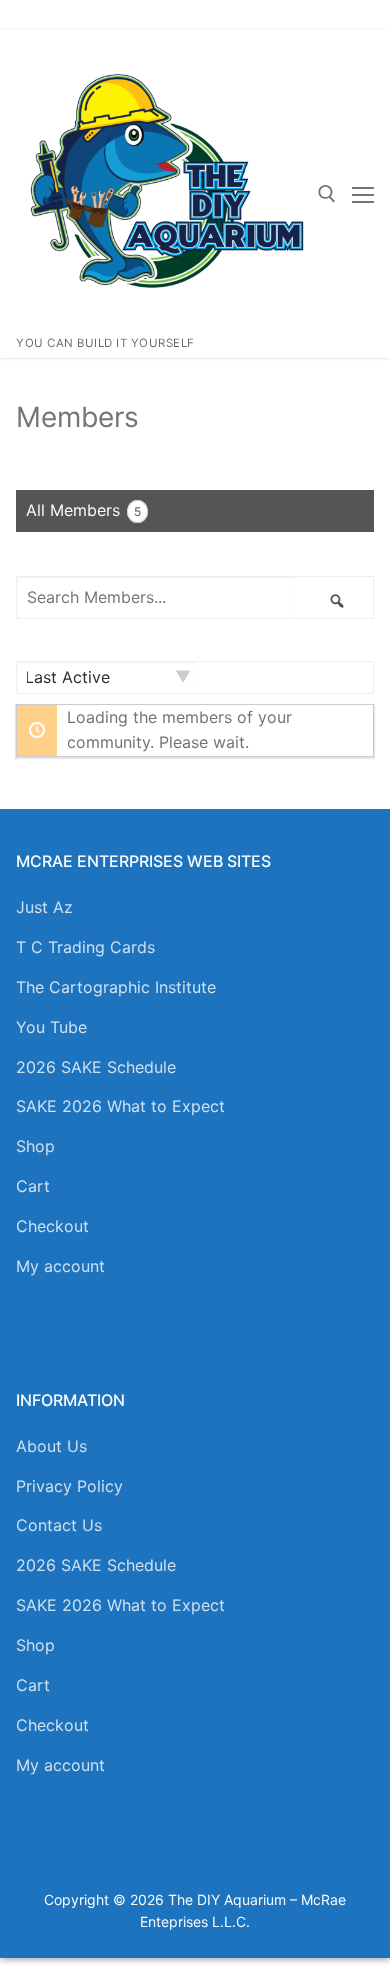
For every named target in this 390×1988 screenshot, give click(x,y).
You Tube (51, 1027)
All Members (83, 510)
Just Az (44, 907)
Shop (35, 1146)
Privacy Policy (69, 1486)
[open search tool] (327, 194)
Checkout (52, 1226)
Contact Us (59, 1525)
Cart (33, 1186)
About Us (51, 1446)
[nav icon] (363, 194)
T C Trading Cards (85, 947)
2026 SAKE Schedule (96, 1067)
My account (60, 1266)
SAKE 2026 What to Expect (120, 1106)
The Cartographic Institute (116, 987)
